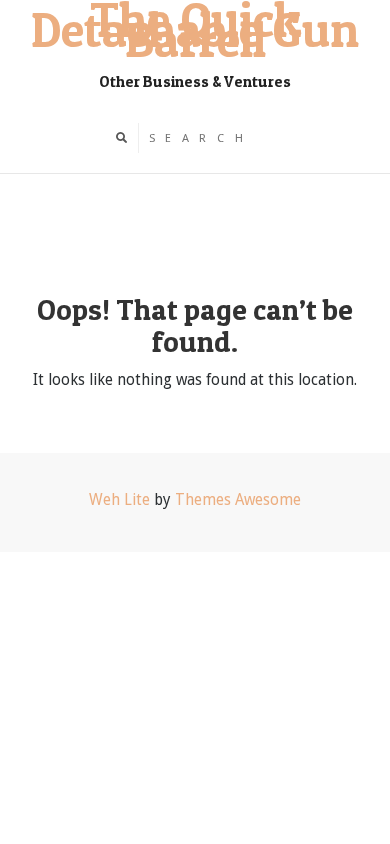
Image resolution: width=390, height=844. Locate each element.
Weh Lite (119, 500)
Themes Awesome (238, 500)
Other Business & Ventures (195, 81)
